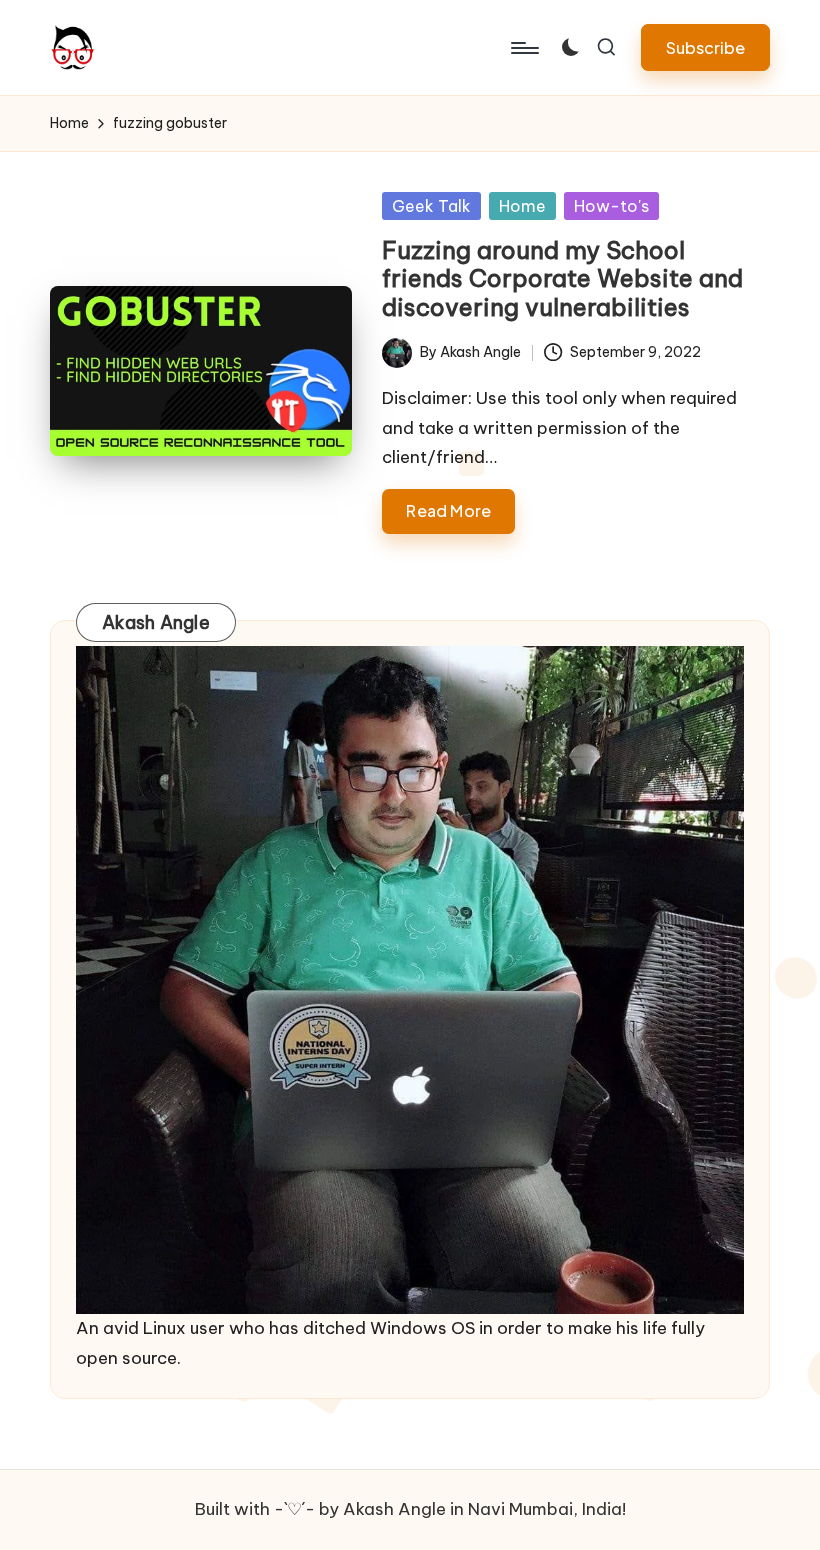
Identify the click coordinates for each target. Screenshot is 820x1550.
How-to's (611, 206)
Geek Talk (431, 206)
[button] (705, 47)
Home (522, 206)
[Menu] (523, 48)
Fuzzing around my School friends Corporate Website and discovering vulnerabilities (562, 279)
